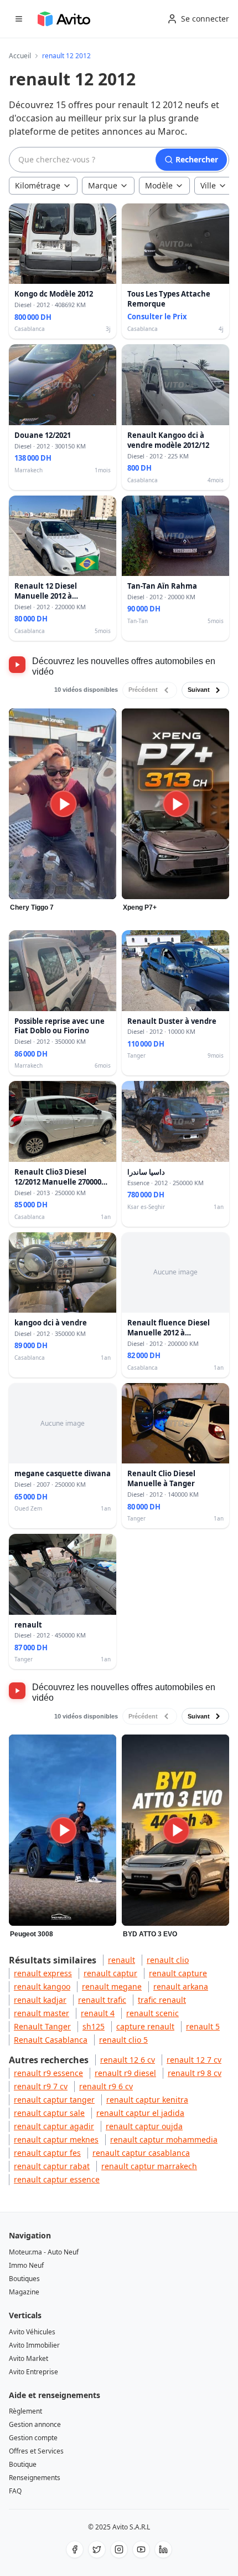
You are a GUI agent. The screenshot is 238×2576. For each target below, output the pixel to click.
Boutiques (24, 2279)
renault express (43, 1973)
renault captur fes (47, 2153)
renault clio (168, 1960)
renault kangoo (42, 1986)
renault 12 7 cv (194, 2060)
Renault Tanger (42, 2026)
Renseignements (35, 2478)
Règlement (25, 2411)
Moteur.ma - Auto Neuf (44, 2252)
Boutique (23, 2464)
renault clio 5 (123, 2040)
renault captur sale (49, 2113)
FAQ (15, 2491)
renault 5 (203, 2026)
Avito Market (29, 2358)
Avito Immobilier (34, 2345)
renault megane (112, 1986)
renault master (42, 2013)
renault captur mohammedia (164, 2139)
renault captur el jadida (140, 2113)
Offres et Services (36, 2451)
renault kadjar (40, 2000)
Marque (103, 185)
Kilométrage (38, 185)
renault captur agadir (54, 2126)
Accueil (20, 56)
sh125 (94, 2026)
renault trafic (102, 2000)
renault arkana (181, 1986)
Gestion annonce (35, 2424)
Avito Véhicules (32, 2332)
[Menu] (19, 19)
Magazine (24, 2292)
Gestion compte (33, 2438)
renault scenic (152, 2013)
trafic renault (162, 2000)
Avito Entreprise (33, 2372)
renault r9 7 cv (41, 2086)
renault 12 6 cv (128, 2060)
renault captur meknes (56, 2139)
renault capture (178, 1973)
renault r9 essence (48, 2073)
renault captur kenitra (147, 2100)
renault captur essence (57, 2179)
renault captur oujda (144, 2126)
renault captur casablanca (141, 2153)
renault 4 (98, 2013)
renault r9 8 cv (195, 2073)
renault (121, 1960)
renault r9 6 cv (106, 2086)
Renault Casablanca (51, 2040)
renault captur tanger (54, 2100)
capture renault (145, 2026)
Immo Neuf (26, 2265)
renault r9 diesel (125, 2073)
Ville (208, 185)
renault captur (110, 1973)
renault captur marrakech (149, 2166)
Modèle (159, 185)
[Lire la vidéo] (63, 804)
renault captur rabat (52, 2166)
